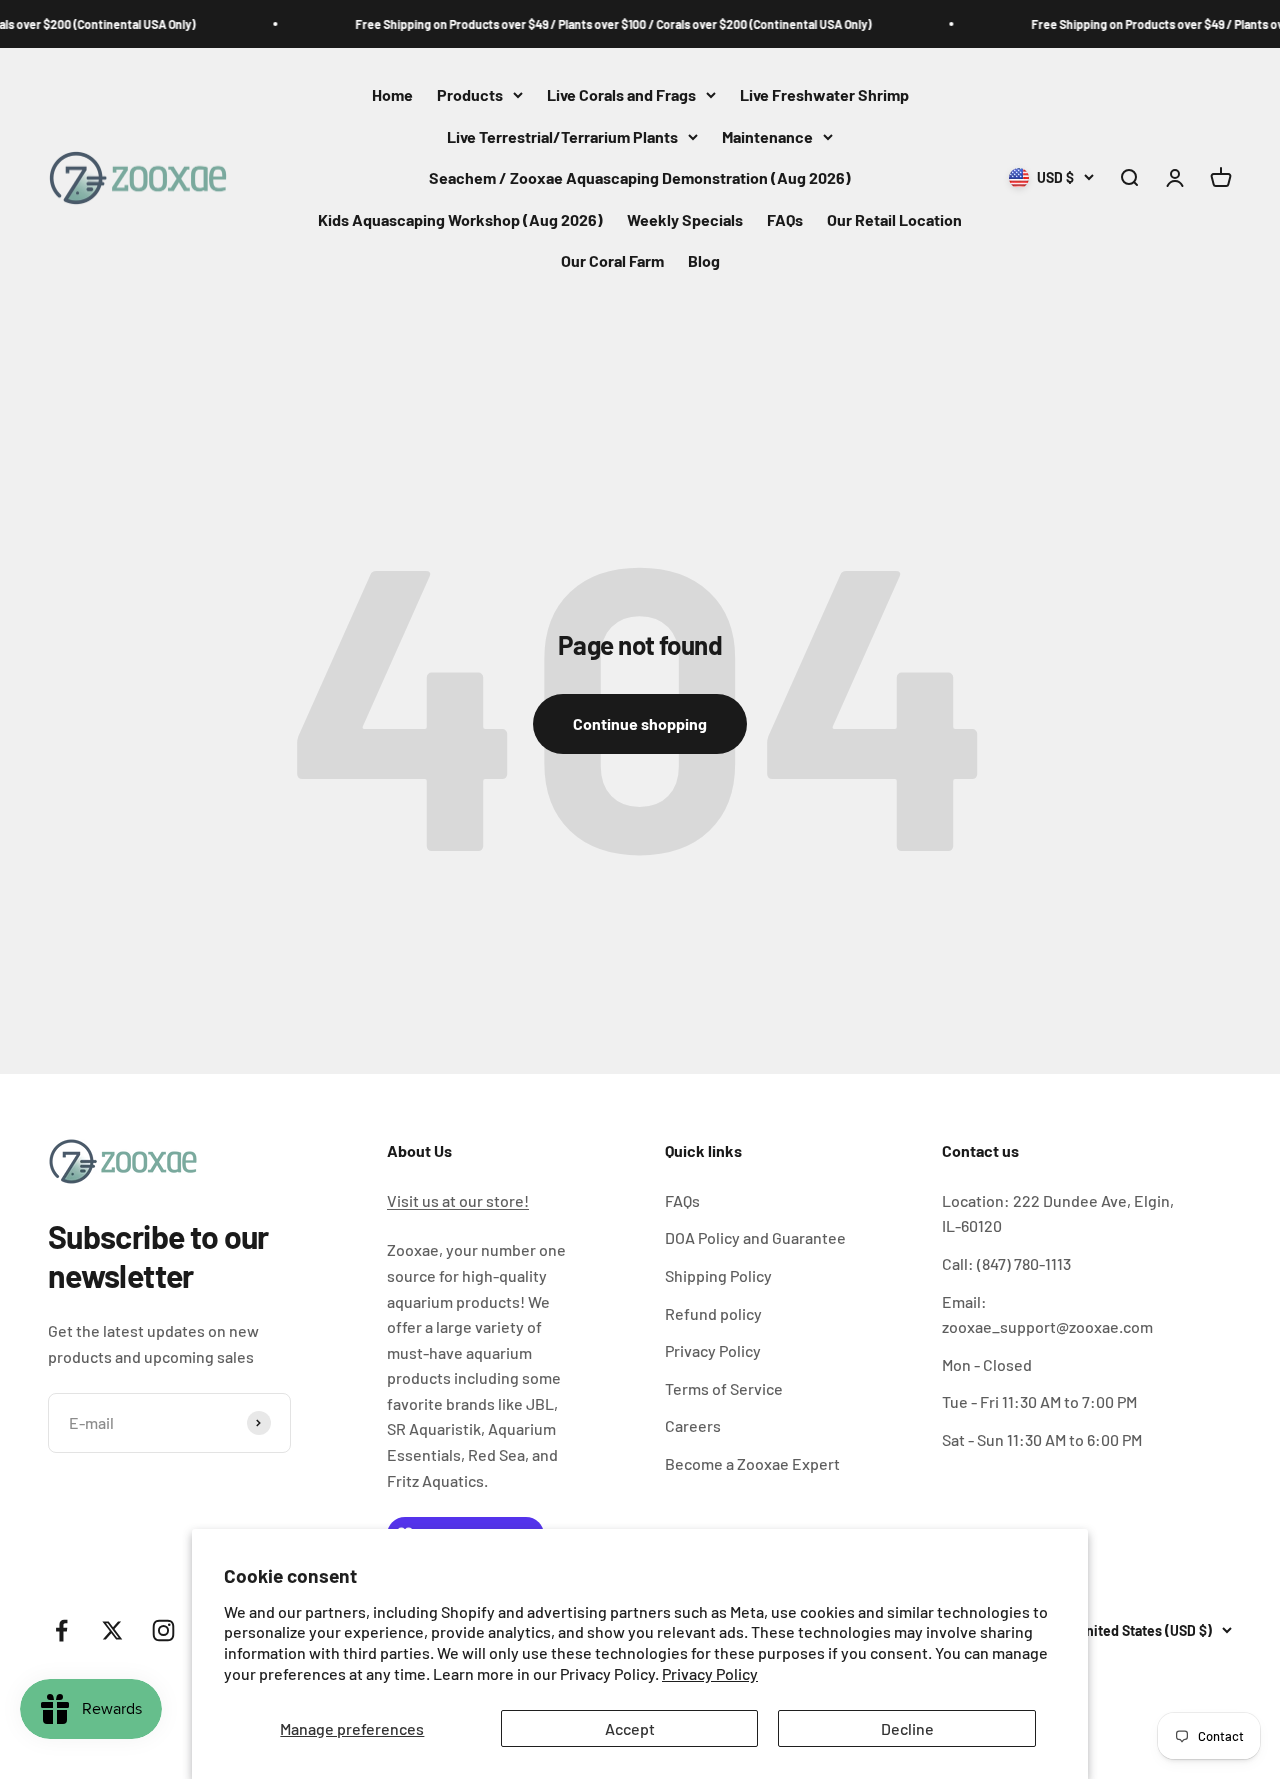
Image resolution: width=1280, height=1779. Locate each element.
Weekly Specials (685, 219)
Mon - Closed (987, 1364)
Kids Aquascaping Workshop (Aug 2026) (460, 219)
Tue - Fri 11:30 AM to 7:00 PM (1039, 1401)
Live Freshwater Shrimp (824, 94)
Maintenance (767, 136)
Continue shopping (640, 723)
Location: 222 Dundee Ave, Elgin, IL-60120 (1058, 1213)
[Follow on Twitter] (112, 1630)
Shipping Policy (718, 1275)
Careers (693, 1425)
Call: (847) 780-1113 (1006, 1263)
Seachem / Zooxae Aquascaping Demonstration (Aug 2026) (640, 178)
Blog (704, 261)
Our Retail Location (894, 219)
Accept (630, 1728)
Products (470, 94)
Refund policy (713, 1313)
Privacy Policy (710, 1673)
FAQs (785, 219)
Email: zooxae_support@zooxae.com (1047, 1314)
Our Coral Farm (612, 261)
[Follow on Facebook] (61, 1630)
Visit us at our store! (458, 1200)
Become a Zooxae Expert (752, 1463)
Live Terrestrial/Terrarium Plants (562, 136)
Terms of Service (724, 1388)
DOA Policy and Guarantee (755, 1237)
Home (392, 94)
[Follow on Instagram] (163, 1630)
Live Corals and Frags (621, 94)
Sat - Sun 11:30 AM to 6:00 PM (1042, 1439)
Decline (907, 1728)
